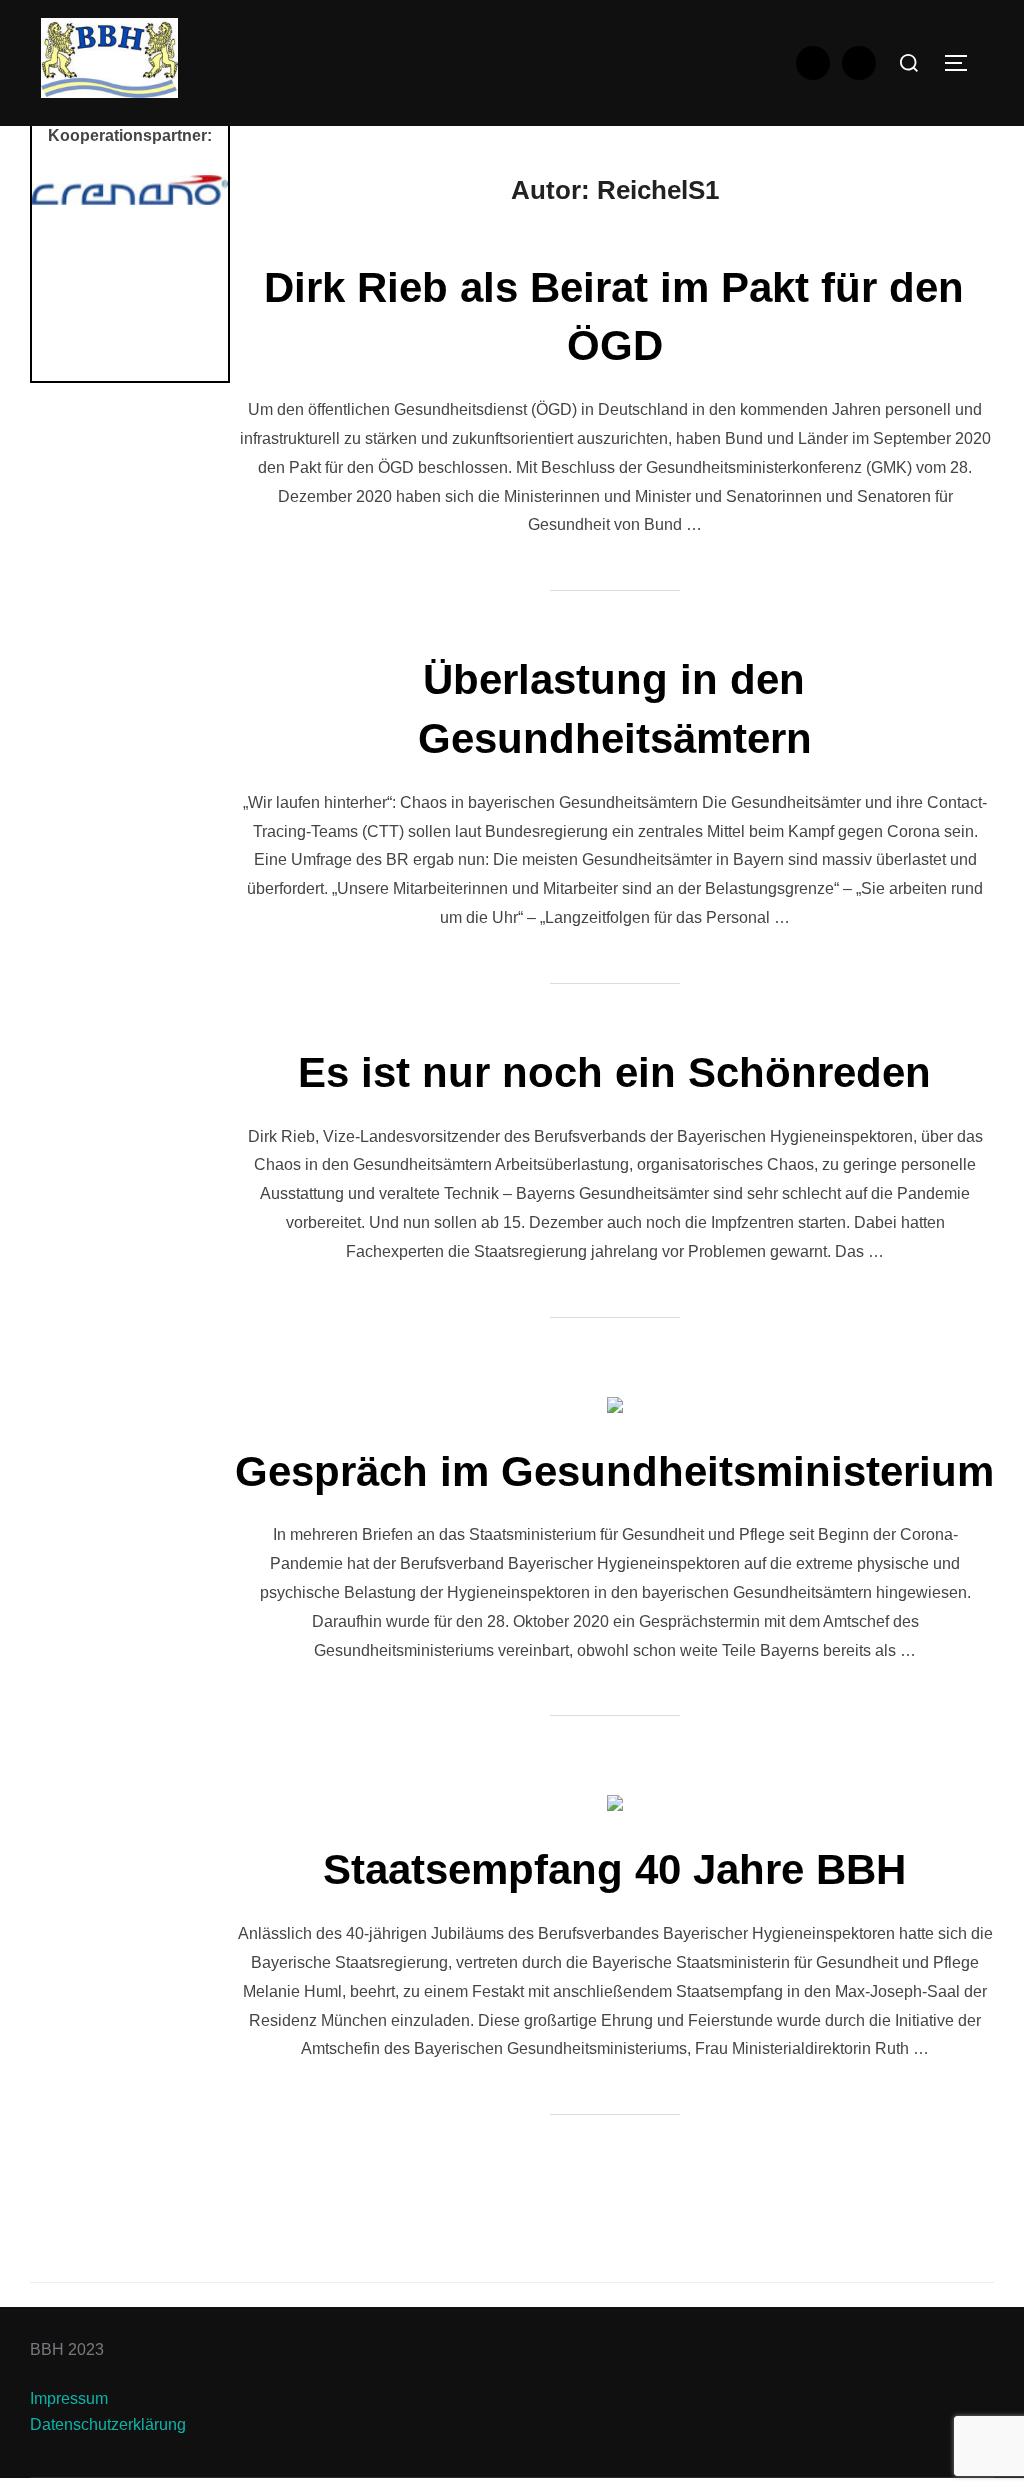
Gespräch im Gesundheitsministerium (614, 1471)
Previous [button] (57, 273)
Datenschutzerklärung (108, 2424)
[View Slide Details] (130, 190)
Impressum (69, 2398)
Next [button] (203, 273)
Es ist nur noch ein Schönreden (614, 1072)
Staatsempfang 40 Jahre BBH (614, 1869)
